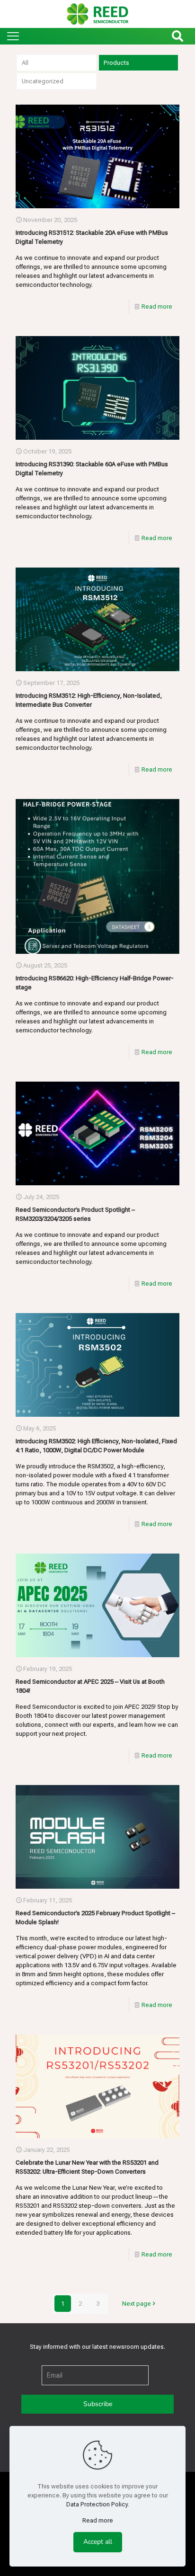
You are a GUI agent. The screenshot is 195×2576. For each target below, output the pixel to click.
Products (116, 63)
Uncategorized (43, 81)
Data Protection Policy (97, 2504)
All (25, 63)
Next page (137, 2304)
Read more (157, 306)
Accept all (98, 2542)
